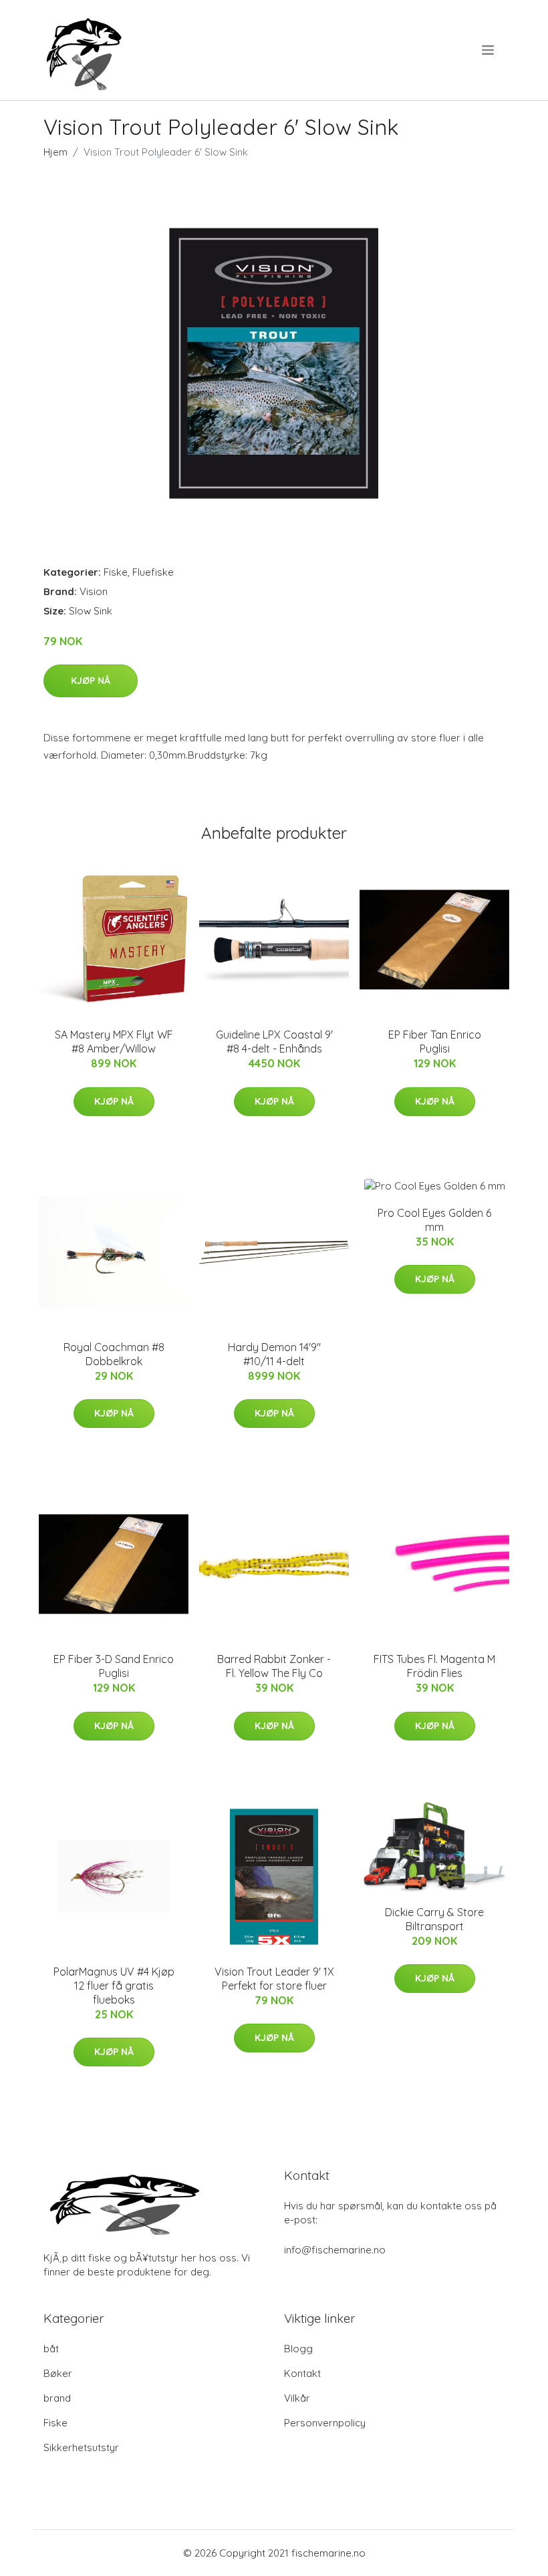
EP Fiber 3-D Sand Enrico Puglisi (114, 1666)
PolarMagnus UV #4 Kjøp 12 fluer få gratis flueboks (114, 1986)
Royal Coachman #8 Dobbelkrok (114, 1354)
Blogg (298, 2349)
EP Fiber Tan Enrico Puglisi (435, 1042)
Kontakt (302, 2373)
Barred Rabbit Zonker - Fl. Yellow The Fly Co (274, 1666)
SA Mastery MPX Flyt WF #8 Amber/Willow (114, 1042)
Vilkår (297, 2398)
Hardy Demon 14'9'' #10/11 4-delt (274, 1354)
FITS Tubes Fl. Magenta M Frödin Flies (434, 1666)
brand (57, 2398)
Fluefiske (153, 572)
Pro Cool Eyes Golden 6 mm (434, 1220)
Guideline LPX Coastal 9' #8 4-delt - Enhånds (274, 1042)
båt (51, 2349)
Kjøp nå (91, 681)
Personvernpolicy (325, 2423)
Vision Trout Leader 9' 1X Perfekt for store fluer (274, 1979)
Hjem (55, 152)
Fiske (116, 572)
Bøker (58, 2373)
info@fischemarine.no (335, 2250)
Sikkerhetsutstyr (81, 2447)
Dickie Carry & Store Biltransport (434, 1919)
